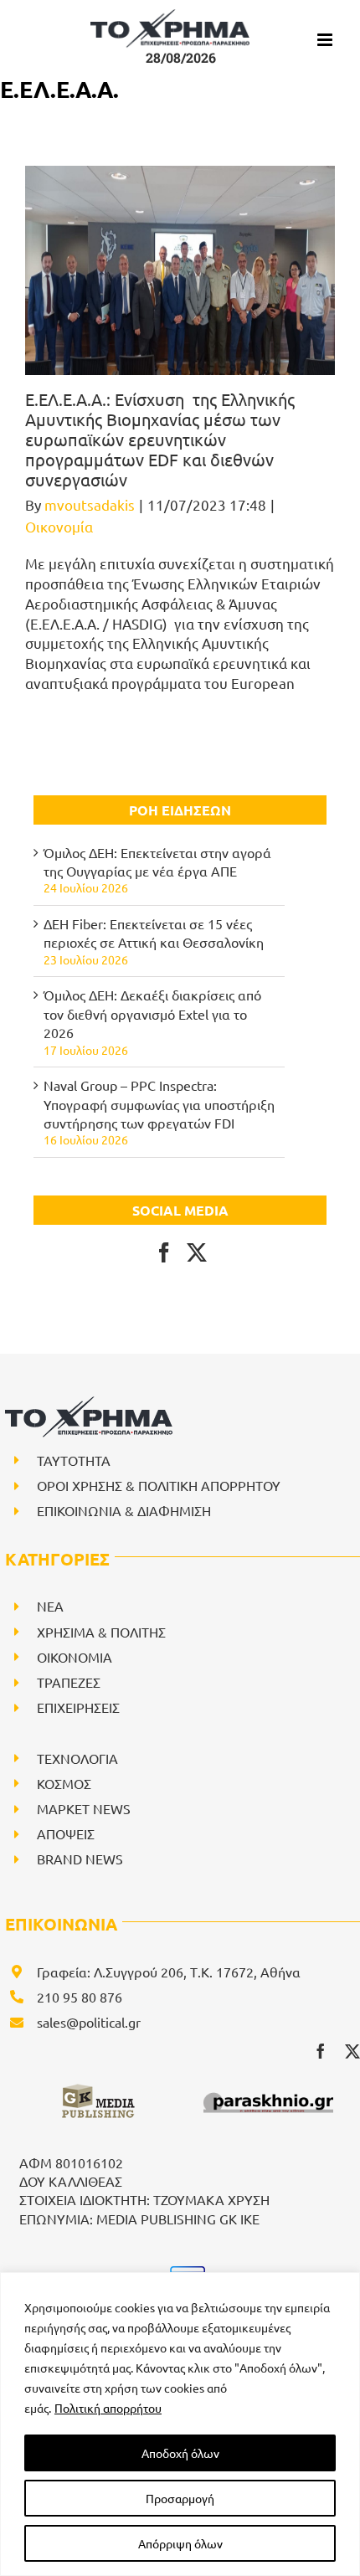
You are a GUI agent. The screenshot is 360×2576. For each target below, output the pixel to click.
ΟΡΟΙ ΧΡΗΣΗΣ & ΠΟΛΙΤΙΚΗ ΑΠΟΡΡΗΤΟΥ (159, 1485)
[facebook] (321, 2051)
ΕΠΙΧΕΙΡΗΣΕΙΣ (78, 1707)
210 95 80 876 (80, 1997)
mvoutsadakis (90, 504)
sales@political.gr (89, 2022)
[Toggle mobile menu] (326, 40)
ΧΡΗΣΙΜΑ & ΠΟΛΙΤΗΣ (101, 1632)
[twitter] (352, 2051)
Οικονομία (59, 526)
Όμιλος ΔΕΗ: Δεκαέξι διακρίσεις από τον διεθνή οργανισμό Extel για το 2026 (152, 1013)
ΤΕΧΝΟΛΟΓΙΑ (77, 1758)
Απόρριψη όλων (180, 2543)
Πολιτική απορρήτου (108, 2408)
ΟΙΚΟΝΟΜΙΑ (75, 1657)
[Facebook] (164, 1252)
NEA (50, 1606)
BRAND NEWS (80, 1859)
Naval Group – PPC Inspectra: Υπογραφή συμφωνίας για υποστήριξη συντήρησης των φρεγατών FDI (159, 1104)
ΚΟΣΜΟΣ (64, 1783)
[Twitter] (197, 1252)
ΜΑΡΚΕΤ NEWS (84, 1808)
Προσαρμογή (180, 2498)
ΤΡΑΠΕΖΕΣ (69, 1682)
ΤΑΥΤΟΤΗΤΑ (74, 1460)
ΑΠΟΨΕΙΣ (66, 1833)
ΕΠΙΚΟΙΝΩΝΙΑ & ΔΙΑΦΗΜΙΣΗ (124, 1510)
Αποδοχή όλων (180, 2453)
